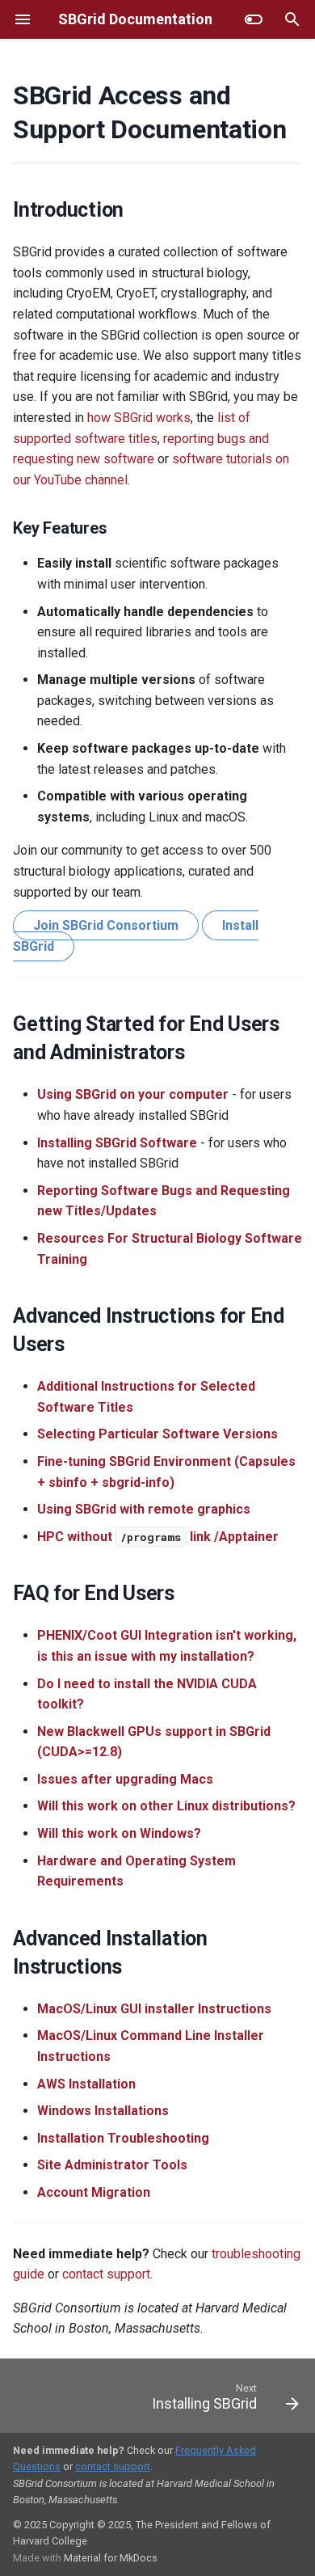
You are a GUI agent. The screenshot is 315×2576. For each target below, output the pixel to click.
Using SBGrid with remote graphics (144, 1509)
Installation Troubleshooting (123, 2138)
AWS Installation (86, 2084)
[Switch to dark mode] (254, 19)
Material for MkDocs (111, 2558)
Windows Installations (103, 2111)
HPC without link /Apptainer (158, 1537)
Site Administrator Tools (112, 2165)
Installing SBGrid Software (117, 1143)
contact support (106, 2274)
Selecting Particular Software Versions (157, 1434)
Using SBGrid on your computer (133, 1094)
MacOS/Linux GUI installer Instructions (154, 2009)
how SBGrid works (139, 418)
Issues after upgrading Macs (125, 1779)
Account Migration (94, 2192)
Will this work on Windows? (119, 1833)
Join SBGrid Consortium (106, 925)
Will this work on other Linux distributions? (166, 1806)
